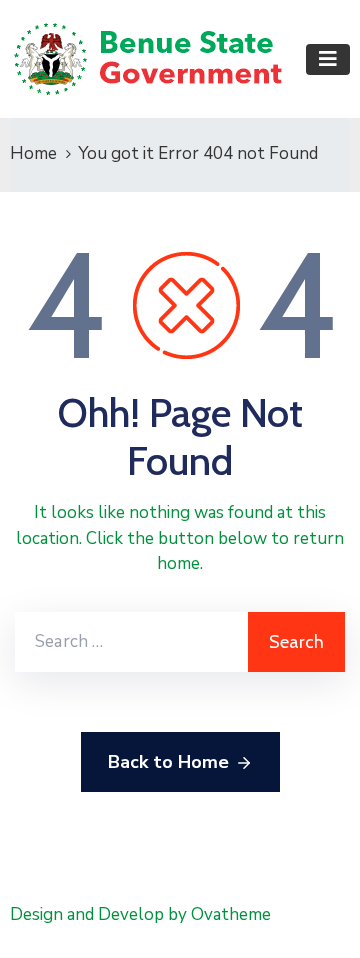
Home (33, 153)
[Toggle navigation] (328, 59)
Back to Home (168, 762)
